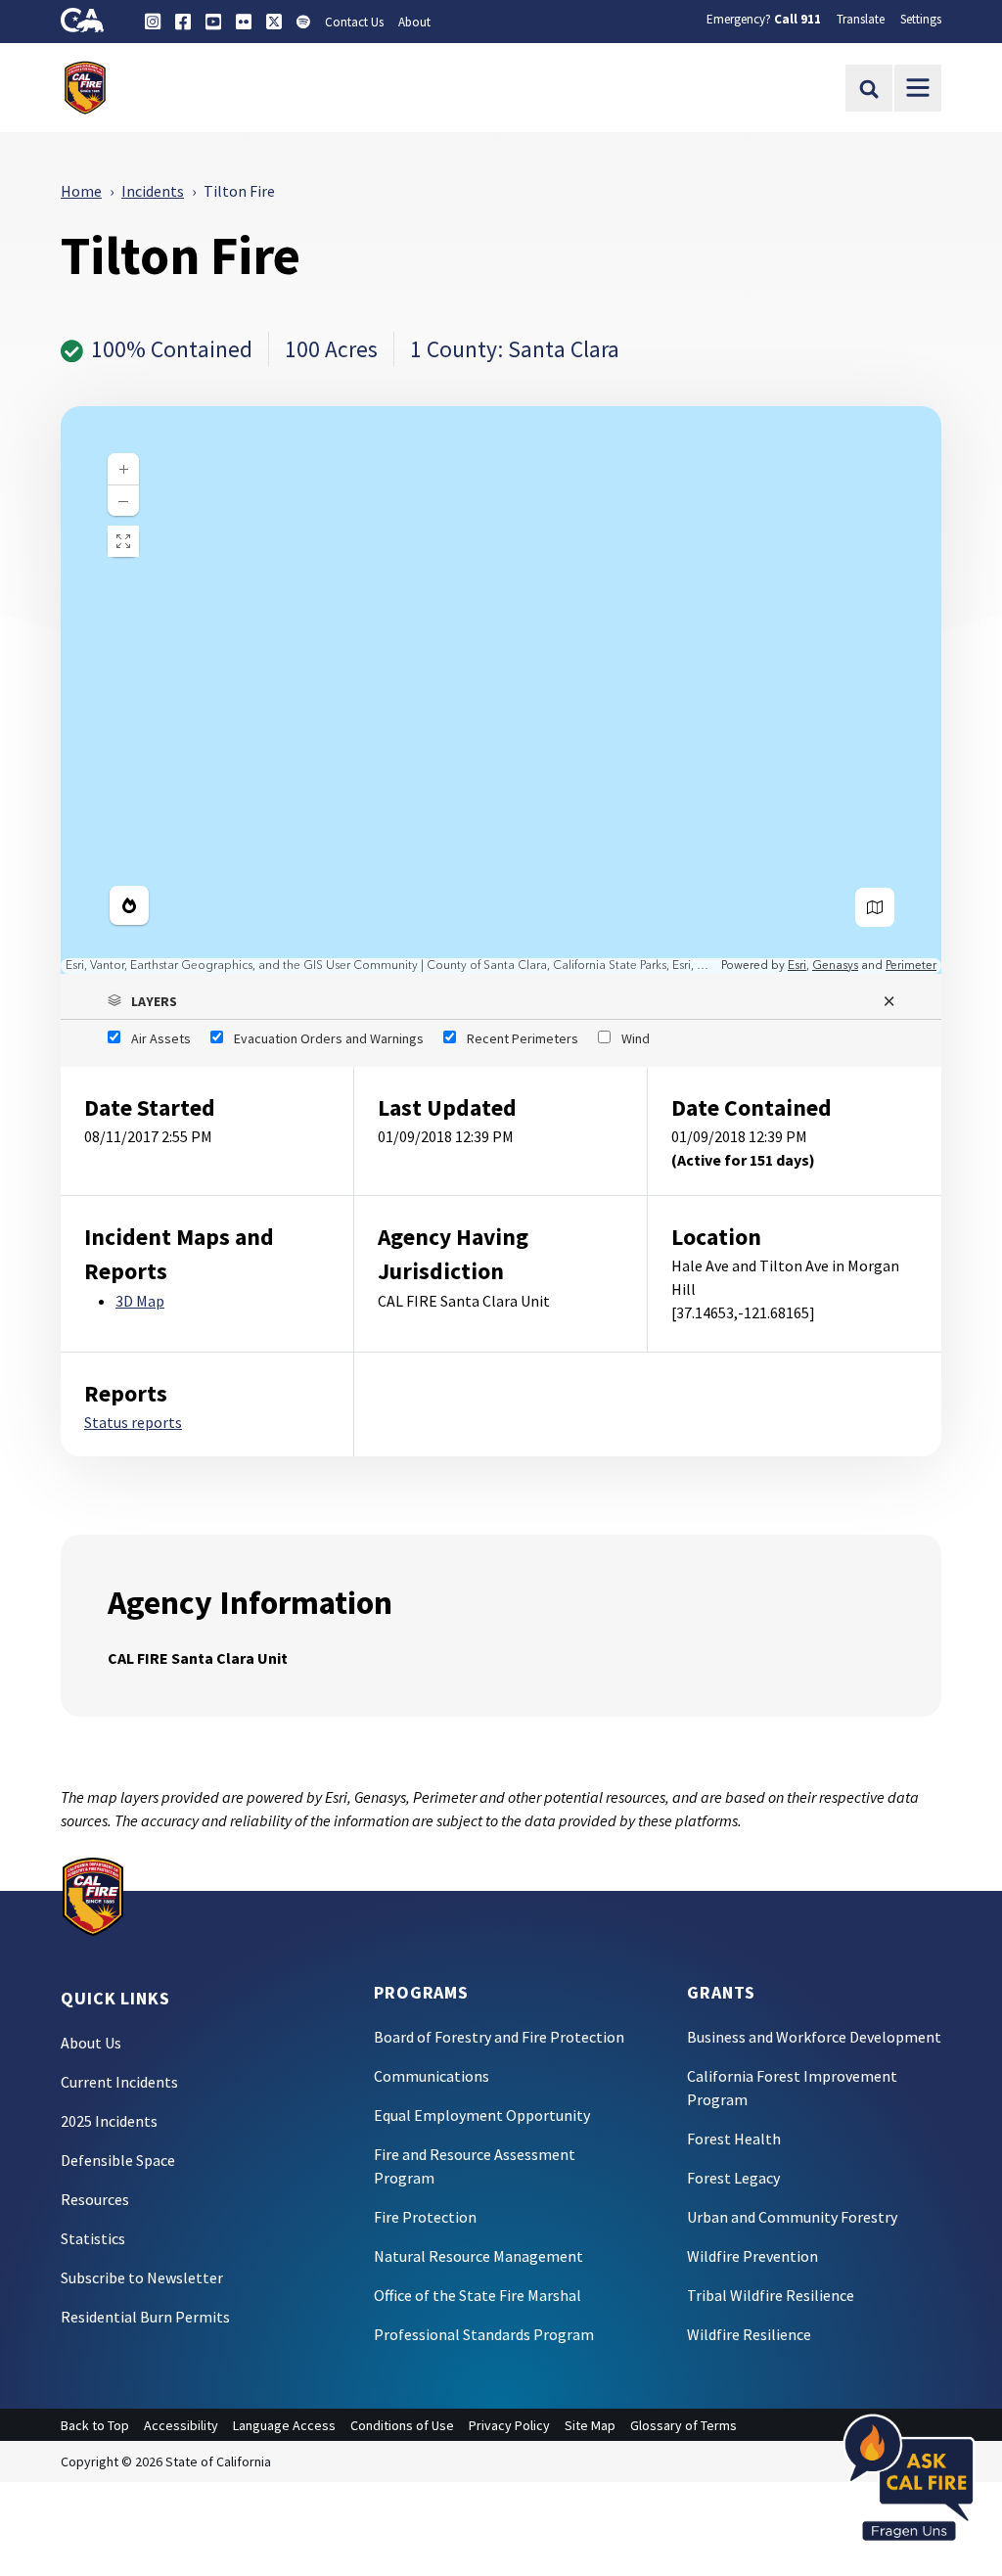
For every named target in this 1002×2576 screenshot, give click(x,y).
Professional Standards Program (484, 2334)
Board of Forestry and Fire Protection (499, 2037)
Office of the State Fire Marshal (478, 2295)
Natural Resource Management (478, 2256)
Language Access (284, 2425)
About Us (91, 2043)
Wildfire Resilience (749, 2334)
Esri (797, 966)
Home (81, 191)
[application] (501, 690)
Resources (95, 2199)
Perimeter (911, 966)
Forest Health (734, 2139)
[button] (501, 1001)
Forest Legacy (733, 2178)
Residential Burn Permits (145, 2317)
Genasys (835, 966)
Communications (432, 2076)
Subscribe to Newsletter (142, 2277)
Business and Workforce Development (814, 2037)
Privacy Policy (509, 2425)
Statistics (93, 2238)
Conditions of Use (402, 2425)
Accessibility (181, 2425)
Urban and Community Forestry (792, 2217)
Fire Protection (425, 2217)
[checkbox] (149, 1038)
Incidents (153, 191)
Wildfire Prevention (752, 2256)
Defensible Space (118, 2160)
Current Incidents (119, 2082)
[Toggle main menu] (918, 88)
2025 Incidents (109, 2121)
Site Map (590, 2425)
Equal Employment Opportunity (482, 2115)
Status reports (133, 1422)
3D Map (140, 1301)
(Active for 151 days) (743, 1160)
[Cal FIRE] (93, 1895)
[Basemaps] (875, 907)
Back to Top (95, 2425)
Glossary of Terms (683, 2425)
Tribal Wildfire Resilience (771, 2295)
